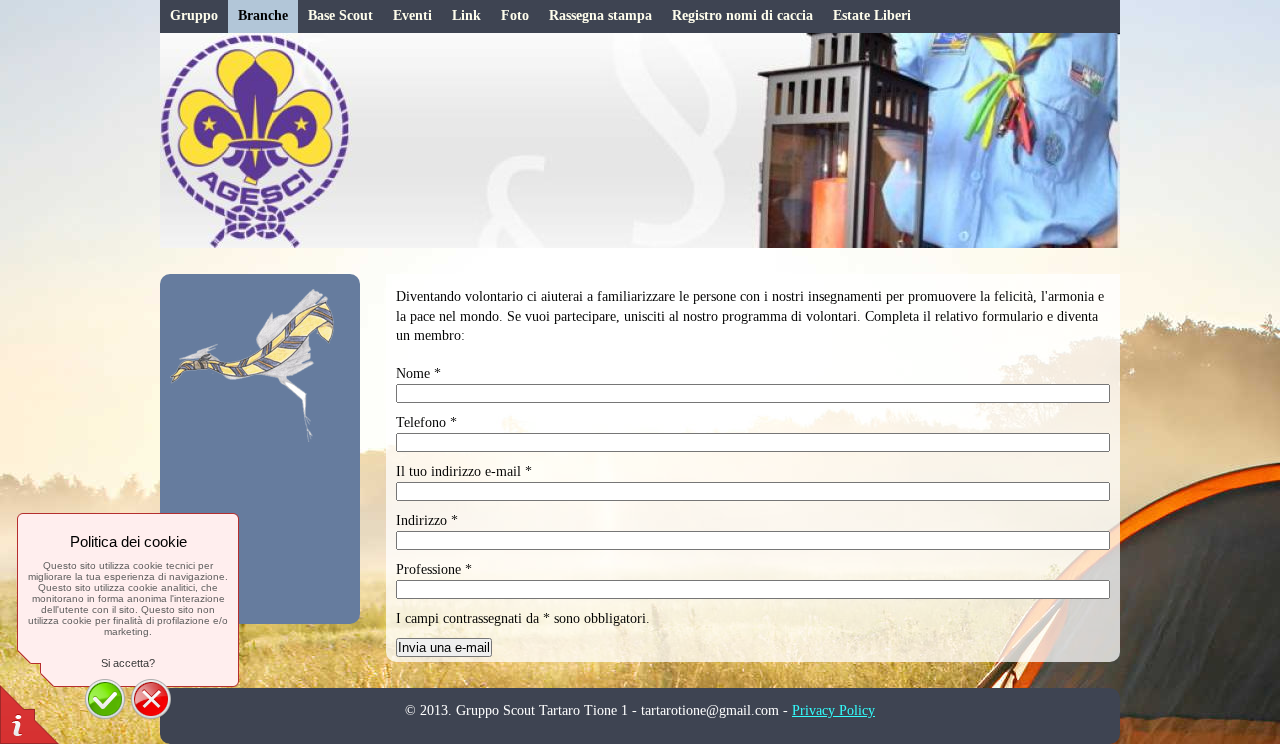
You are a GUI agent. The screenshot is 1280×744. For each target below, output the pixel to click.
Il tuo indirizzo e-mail (464, 471)
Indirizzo (427, 520)
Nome (418, 373)
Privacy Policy (833, 710)
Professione (434, 569)
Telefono (426, 422)
